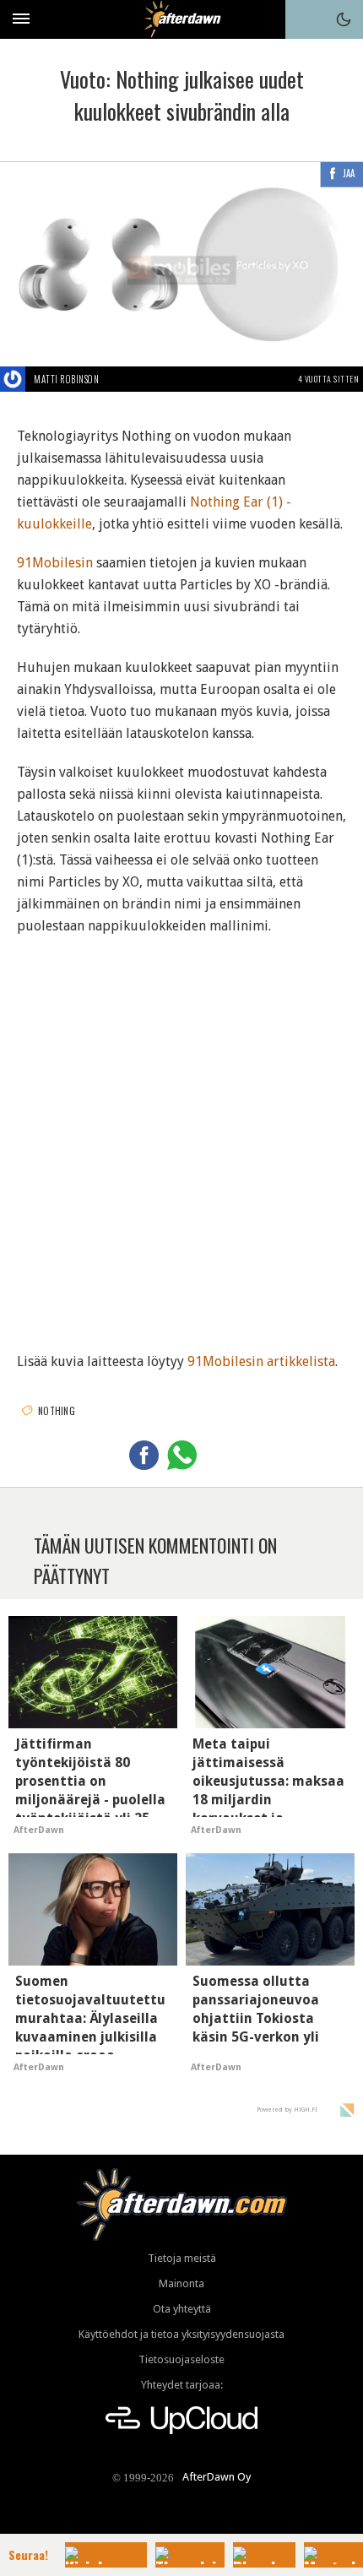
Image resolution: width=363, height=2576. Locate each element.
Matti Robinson (66, 379)
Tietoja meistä (182, 2258)
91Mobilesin (55, 563)
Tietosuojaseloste (181, 2359)
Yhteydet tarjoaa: (182, 2385)
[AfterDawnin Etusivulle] (182, 19)
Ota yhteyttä (182, 2309)
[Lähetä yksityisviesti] (119, 379)
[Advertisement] (181, 1133)
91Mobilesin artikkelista (261, 1361)
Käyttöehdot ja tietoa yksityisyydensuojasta (181, 2334)
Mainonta (181, 2283)
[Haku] (305, 19)
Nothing (57, 1411)
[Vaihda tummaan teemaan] (344, 19)
